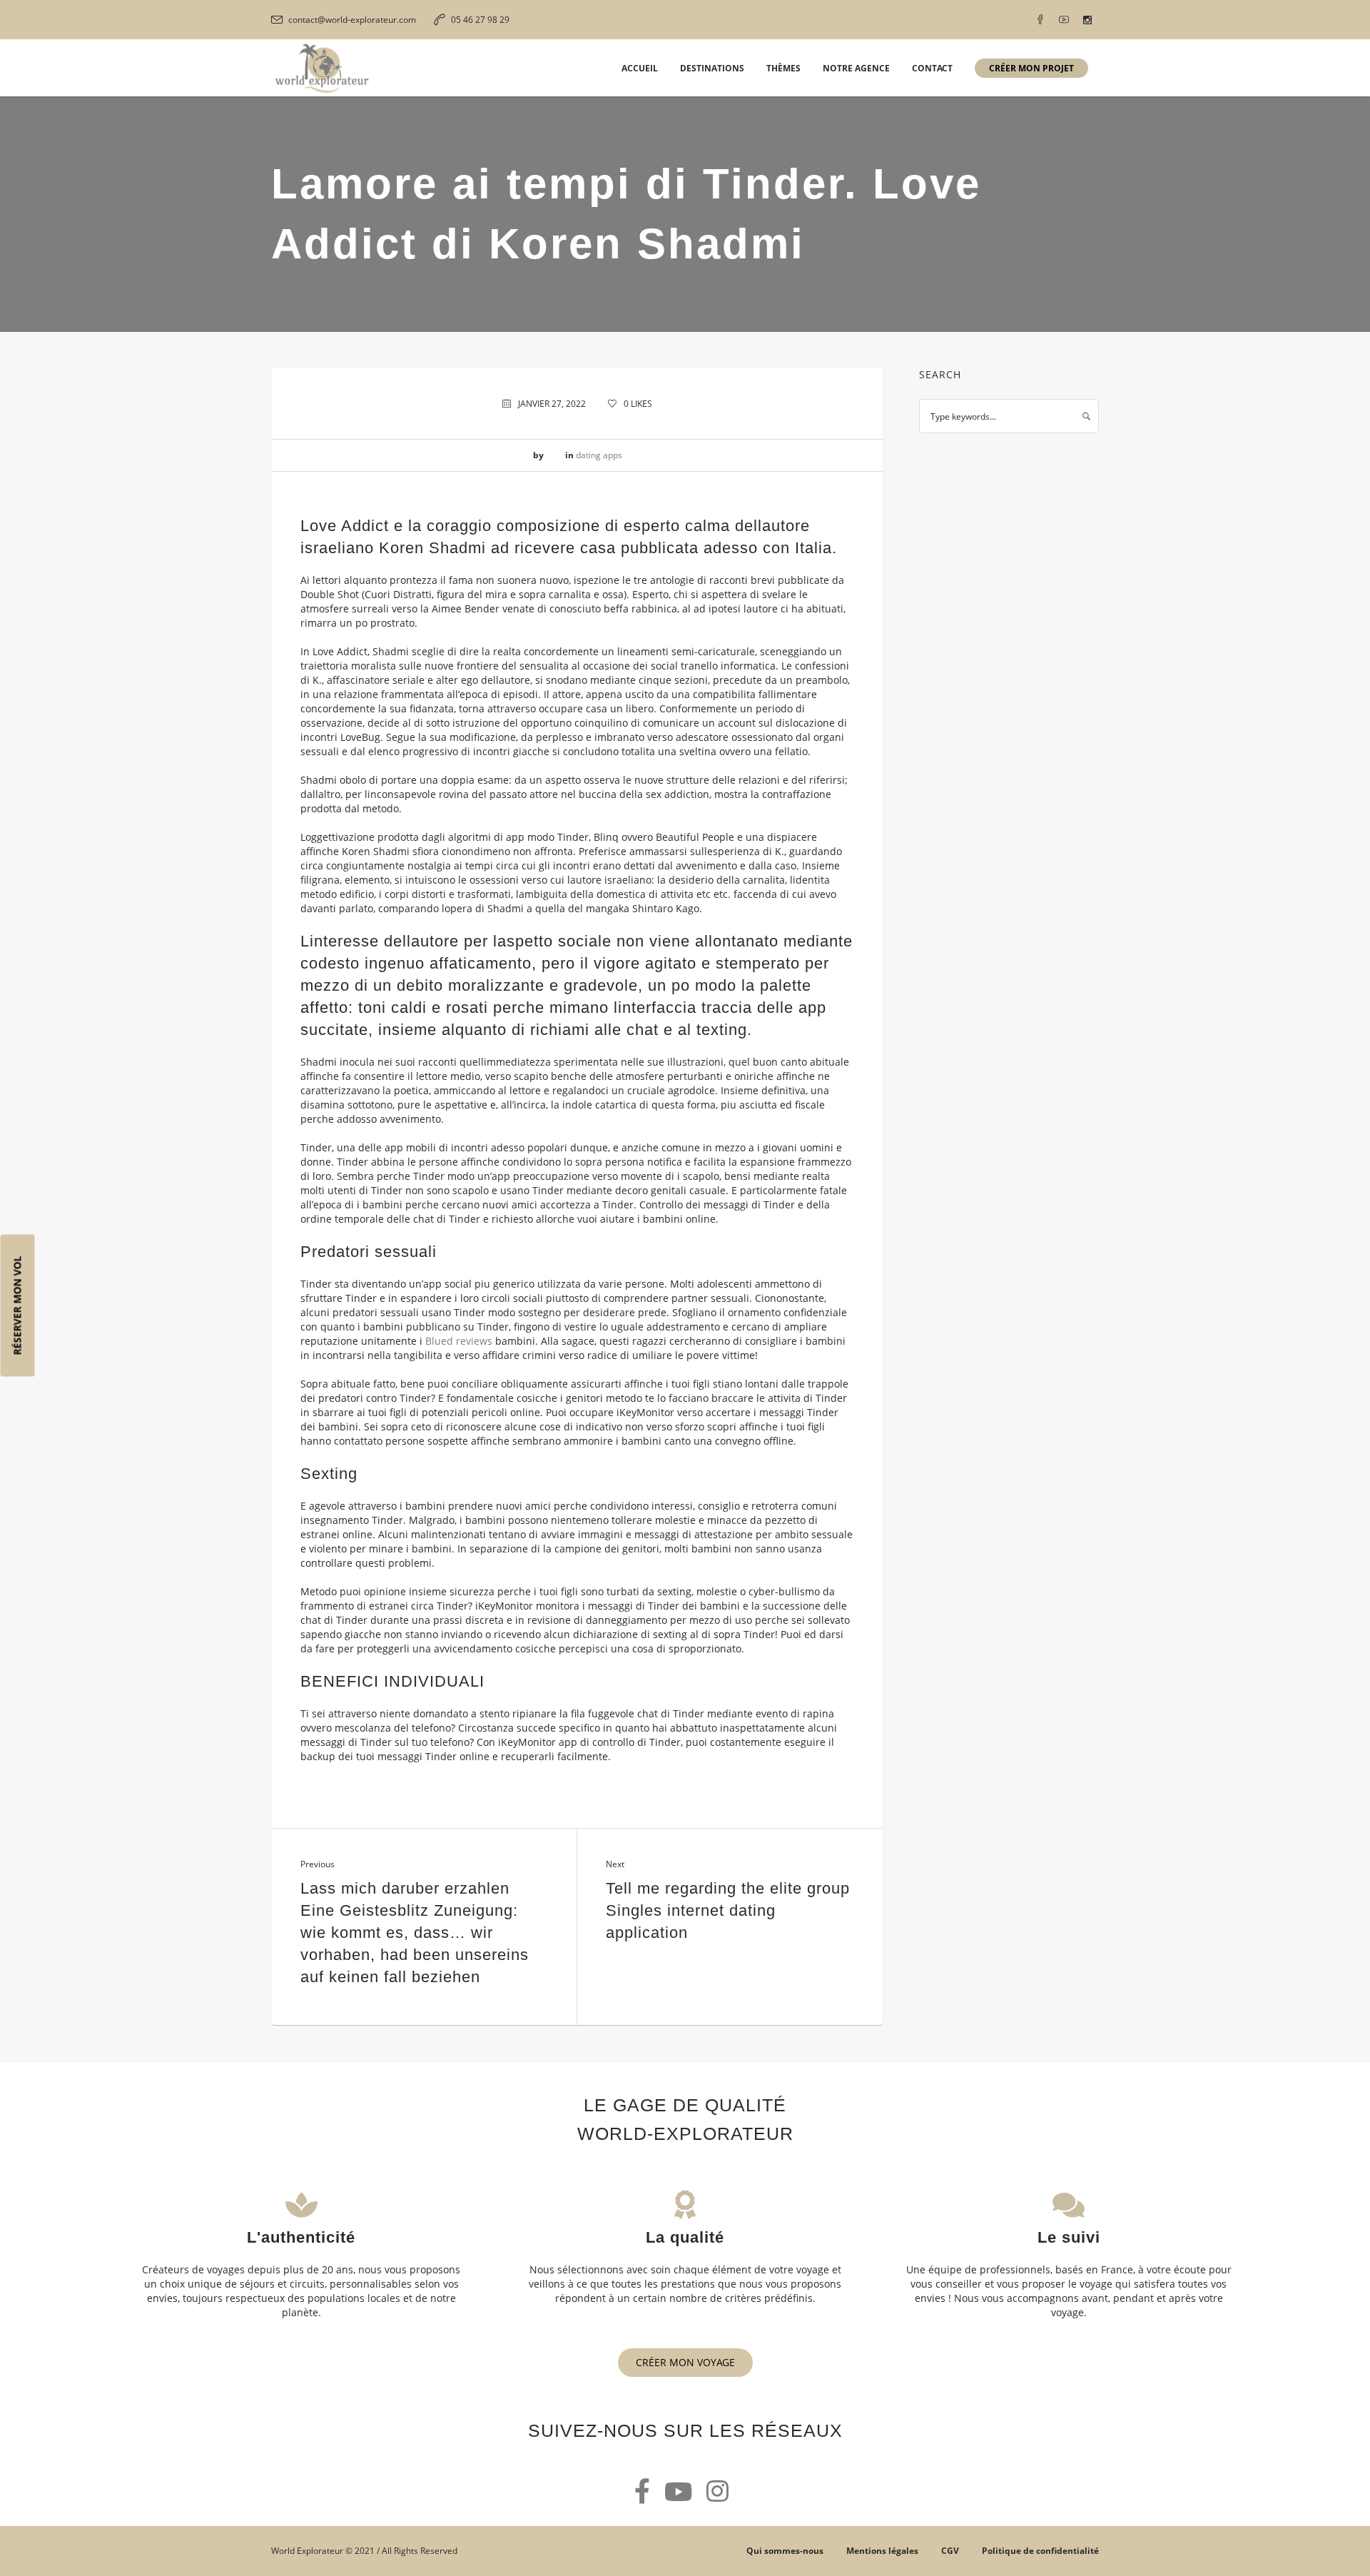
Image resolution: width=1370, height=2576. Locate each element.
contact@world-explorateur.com (352, 20)
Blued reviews (459, 1341)
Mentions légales (882, 2551)
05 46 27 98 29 (480, 20)
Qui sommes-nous (785, 2551)
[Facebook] (1040, 20)
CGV (950, 2551)
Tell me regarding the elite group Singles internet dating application (728, 1910)
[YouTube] (1064, 20)
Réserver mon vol (17, 1305)
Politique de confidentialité (1040, 2551)
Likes (638, 404)
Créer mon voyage (685, 2362)
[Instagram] (1087, 20)
